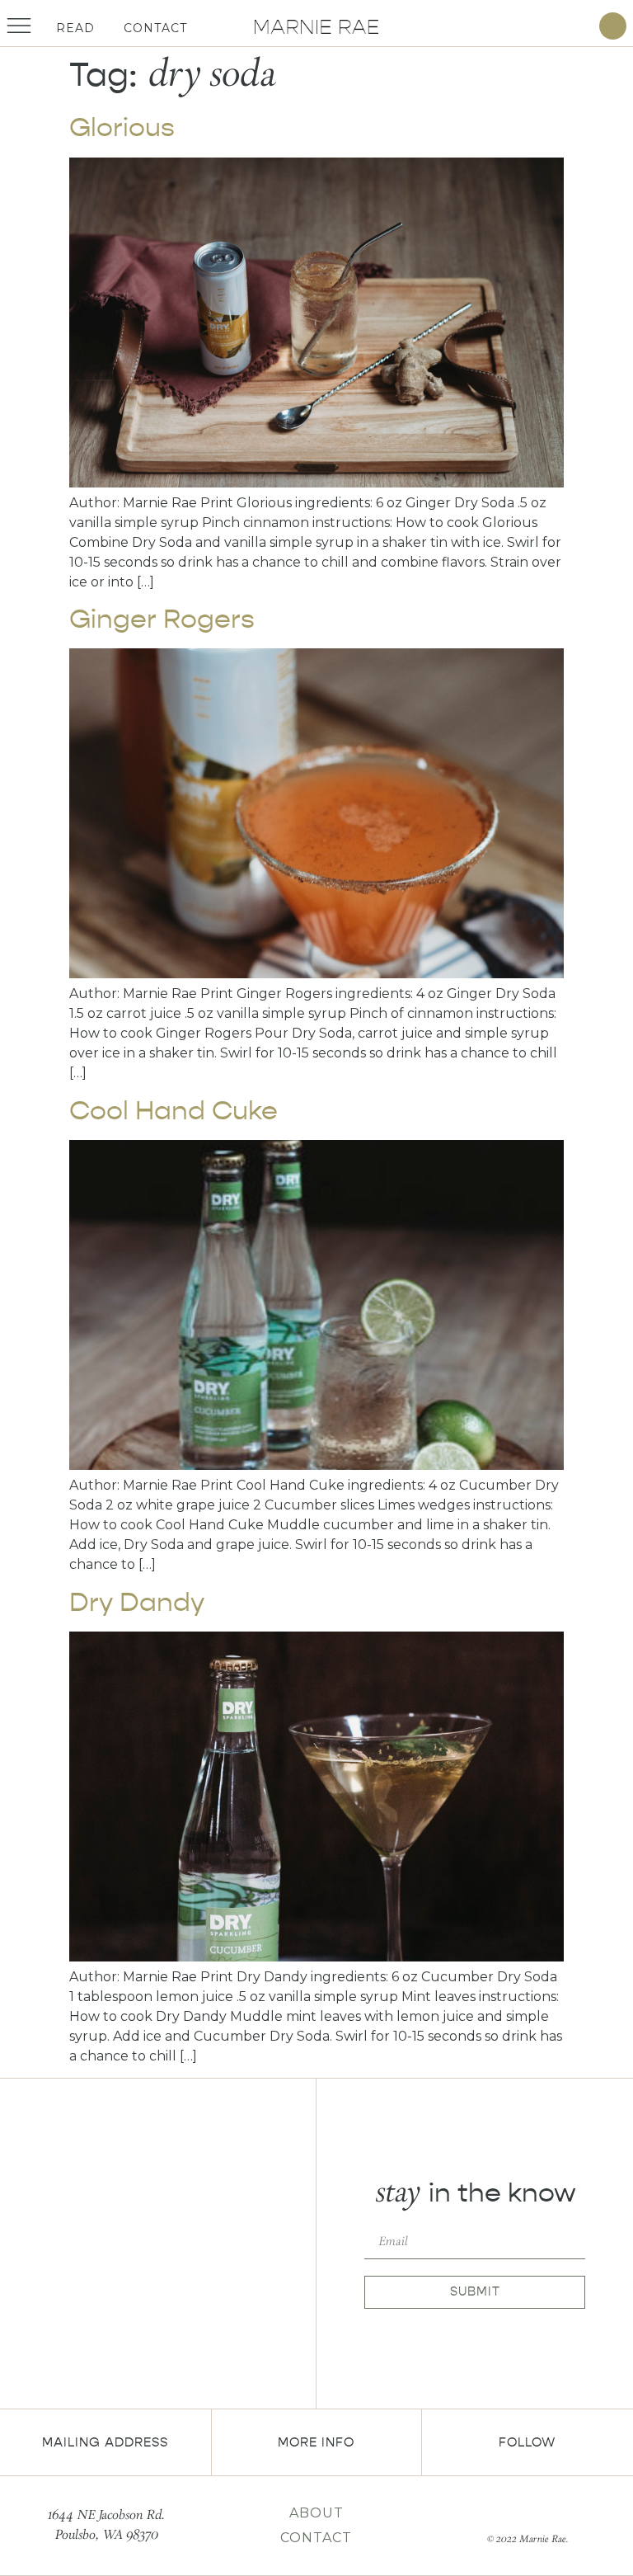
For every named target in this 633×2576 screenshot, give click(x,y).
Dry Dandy (137, 1602)
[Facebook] (554, 26)
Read (75, 28)
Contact (155, 28)
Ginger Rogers (162, 619)
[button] (613, 26)
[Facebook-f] (513, 2510)
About (316, 2513)
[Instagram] (577, 26)
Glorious (122, 127)
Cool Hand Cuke (173, 1111)
